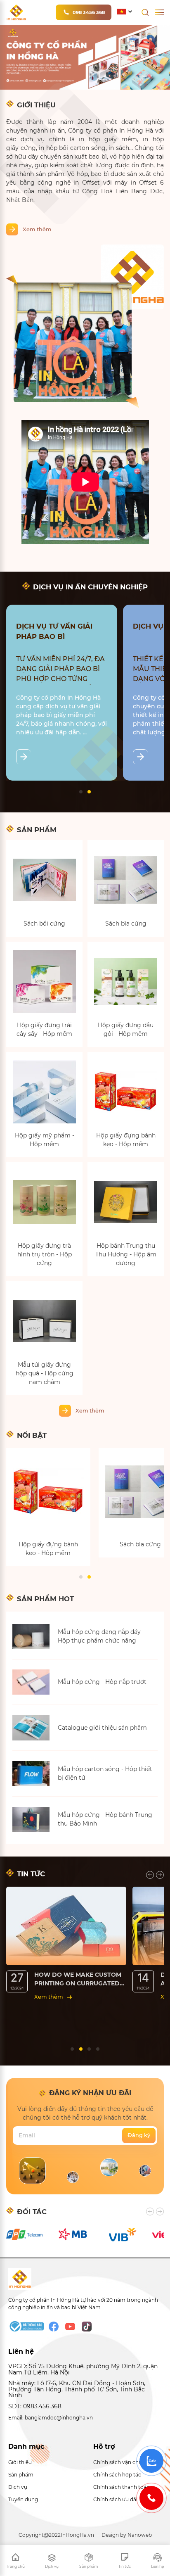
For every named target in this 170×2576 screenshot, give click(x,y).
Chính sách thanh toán (122, 2487)
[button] (81, 792)
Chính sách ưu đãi (115, 2499)
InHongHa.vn (77, 2535)
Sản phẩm (21, 2475)
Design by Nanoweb (127, 2535)
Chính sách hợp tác (117, 2475)
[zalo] (151, 2461)
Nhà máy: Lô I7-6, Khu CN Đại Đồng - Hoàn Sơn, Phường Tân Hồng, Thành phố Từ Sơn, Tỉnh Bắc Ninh (77, 2389)
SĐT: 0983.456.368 (35, 2406)
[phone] (151, 2498)
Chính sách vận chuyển (122, 2462)
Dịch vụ (18, 2487)
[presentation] (150, 1875)
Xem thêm (37, 229)
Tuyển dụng (23, 2499)
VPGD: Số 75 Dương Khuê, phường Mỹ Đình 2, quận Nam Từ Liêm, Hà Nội (83, 2369)
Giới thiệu (20, 2462)
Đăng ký (139, 2135)
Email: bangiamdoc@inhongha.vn (51, 2418)
